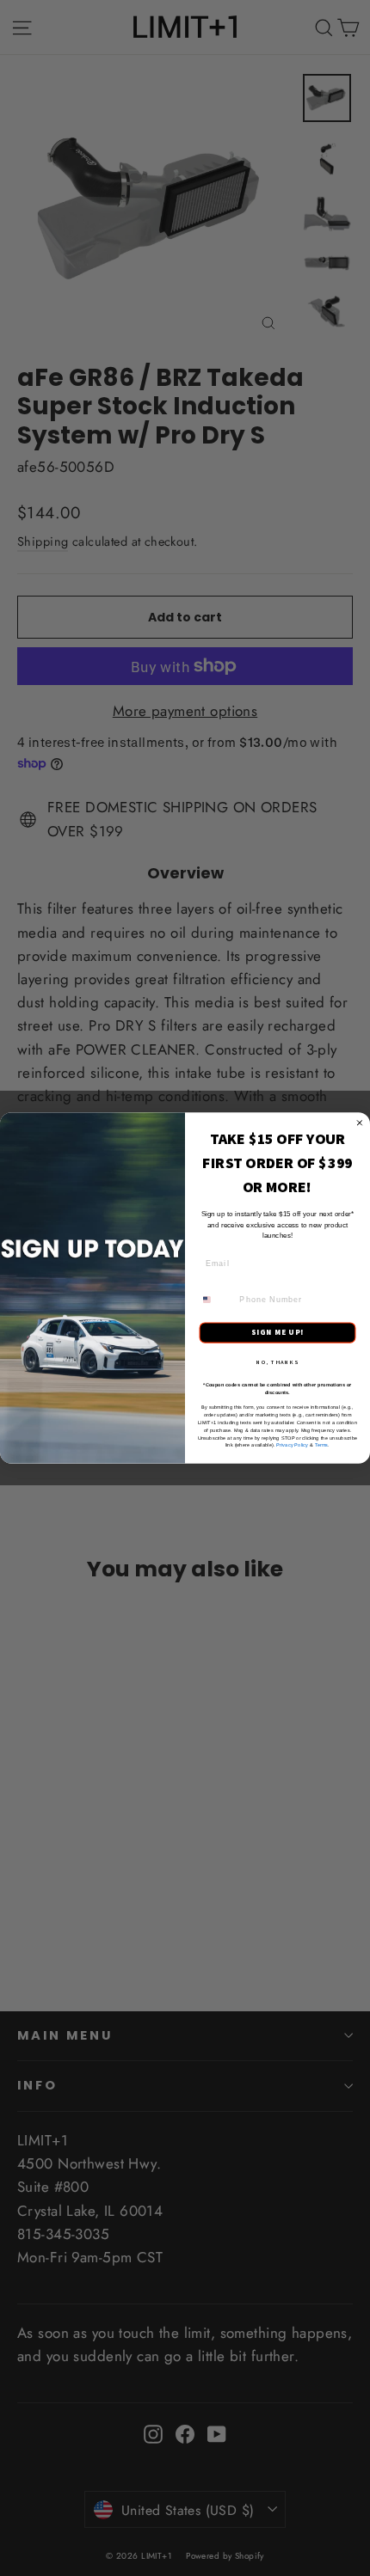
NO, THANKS (277, 1361)
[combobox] (216, 1300)
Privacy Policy (292, 1445)
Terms (322, 1445)
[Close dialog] (359, 1123)
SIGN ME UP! (277, 1332)
